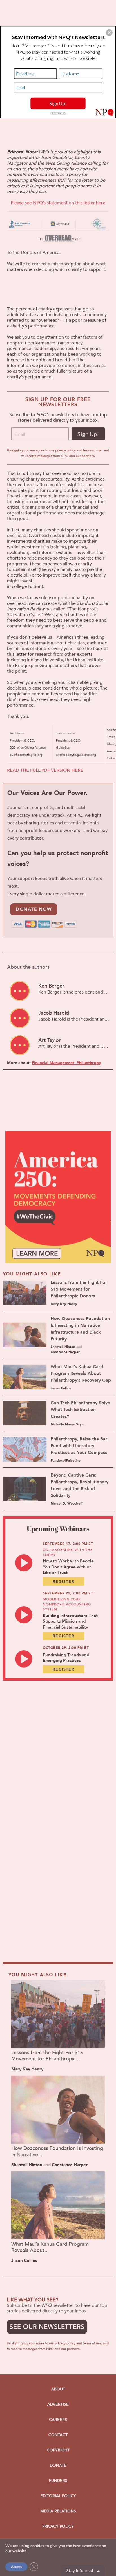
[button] (109, 32)
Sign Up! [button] (58, 103)
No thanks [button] (58, 113)
